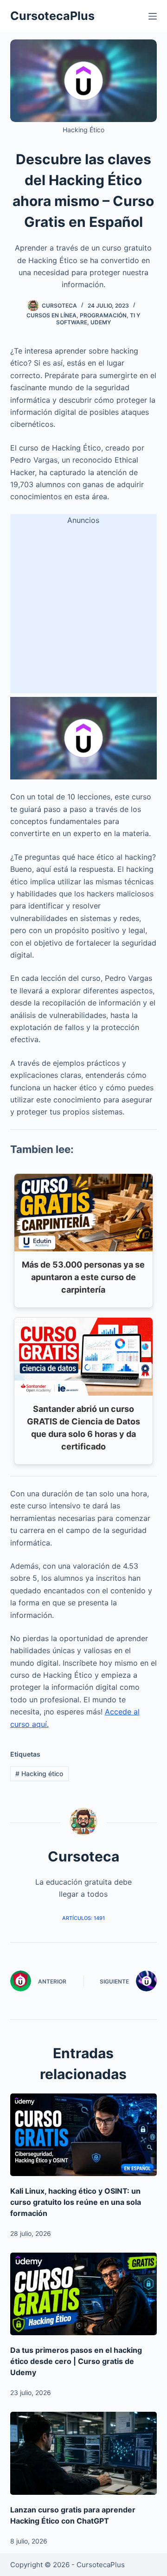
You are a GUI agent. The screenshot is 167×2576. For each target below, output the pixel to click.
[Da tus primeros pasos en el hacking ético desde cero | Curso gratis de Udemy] (84, 2294)
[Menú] (153, 16)
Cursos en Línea (51, 315)
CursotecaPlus (52, 16)
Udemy (101, 322)
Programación (103, 315)
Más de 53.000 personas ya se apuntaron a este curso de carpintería (83, 1277)
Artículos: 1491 (83, 1918)
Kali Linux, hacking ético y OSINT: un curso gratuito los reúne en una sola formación (76, 2202)
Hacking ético (39, 1774)
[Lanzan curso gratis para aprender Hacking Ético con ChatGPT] (84, 2453)
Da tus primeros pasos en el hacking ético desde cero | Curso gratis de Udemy (76, 2361)
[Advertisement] (83, 610)
